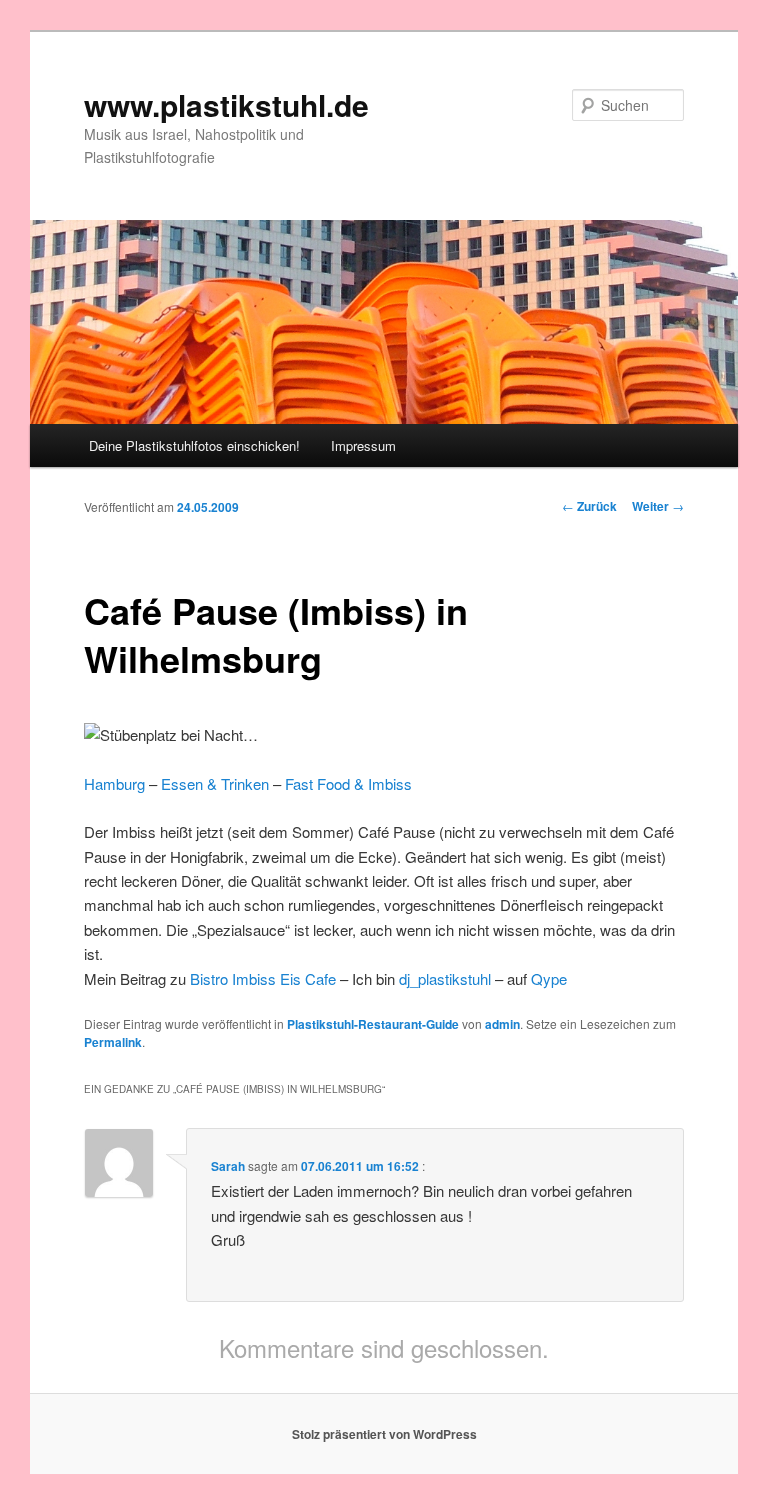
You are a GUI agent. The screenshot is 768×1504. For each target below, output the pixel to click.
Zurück (589, 506)
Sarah (228, 1166)
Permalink (113, 1042)
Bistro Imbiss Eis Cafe (263, 978)
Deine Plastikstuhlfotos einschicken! (194, 445)
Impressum (363, 445)
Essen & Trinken (215, 783)
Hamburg (114, 783)
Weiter (658, 506)
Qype (549, 978)
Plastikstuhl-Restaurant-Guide (373, 1024)
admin (502, 1024)
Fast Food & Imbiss (348, 783)
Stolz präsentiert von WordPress (384, 1434)
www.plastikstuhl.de (226, 104)
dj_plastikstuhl (445, 978)
